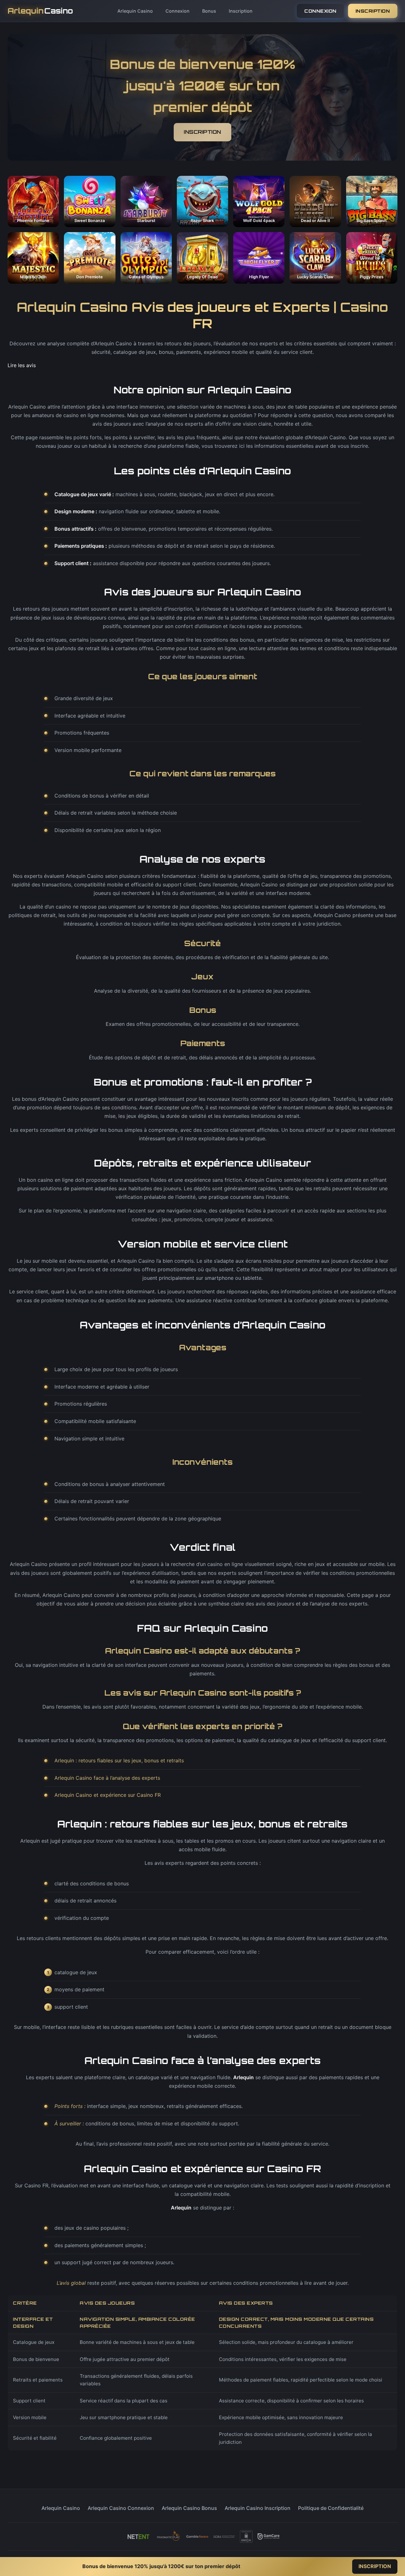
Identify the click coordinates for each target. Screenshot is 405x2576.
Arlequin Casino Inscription (258, 2508)
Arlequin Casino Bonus (189, 2508)
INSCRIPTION (373, 11)
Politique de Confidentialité (331, 2508)
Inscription (241, 11)
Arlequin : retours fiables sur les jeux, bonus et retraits (119, 1760)
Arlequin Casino (135, 11)
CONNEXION (321, 11)
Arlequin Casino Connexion (121, 2508)
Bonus (209, 11)
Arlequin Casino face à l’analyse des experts (107, 1778)
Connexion (178, 11)
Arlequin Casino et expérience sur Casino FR (108, 1795)
